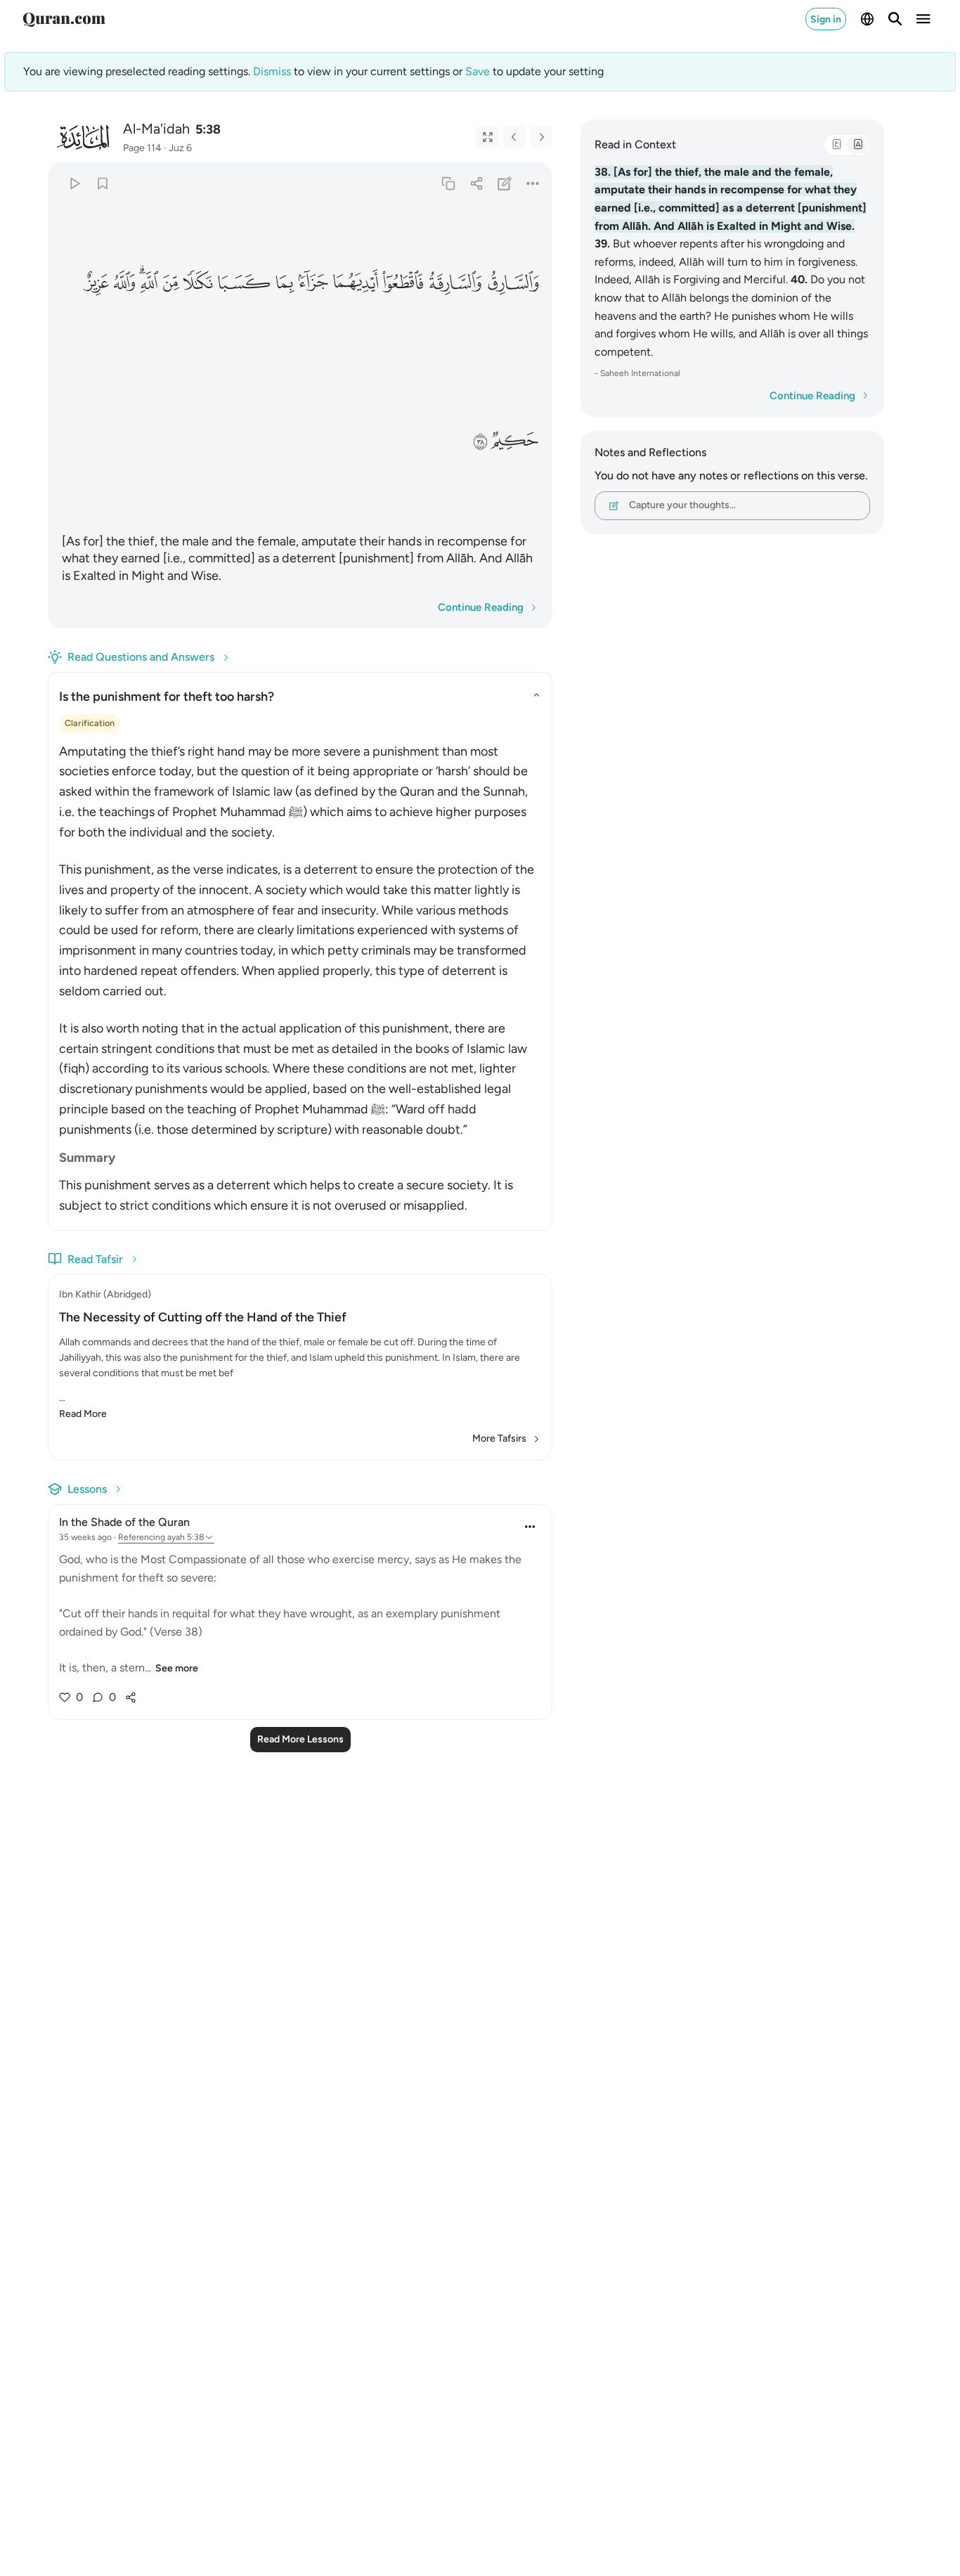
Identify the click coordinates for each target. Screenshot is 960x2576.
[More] (533, 183)
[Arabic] (836, 145)
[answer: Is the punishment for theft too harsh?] (300, 975)
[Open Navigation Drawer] (923, 19)
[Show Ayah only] (488, 137)
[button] (512, 283)
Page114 (142, 148)
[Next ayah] (541, 137)
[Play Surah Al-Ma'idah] (74, 183)
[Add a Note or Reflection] (505, 183)
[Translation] (857, 145)
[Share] (476, 183)
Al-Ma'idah (156, 129)
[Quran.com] (64, 19)
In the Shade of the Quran (124, 1522)
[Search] (895, 19)
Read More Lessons (300, 1739)
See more (177, 1668)
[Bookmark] (102, 183)
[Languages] (867, 19)
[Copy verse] (448, 183)
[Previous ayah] (514, 137)
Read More (83, 1414)
